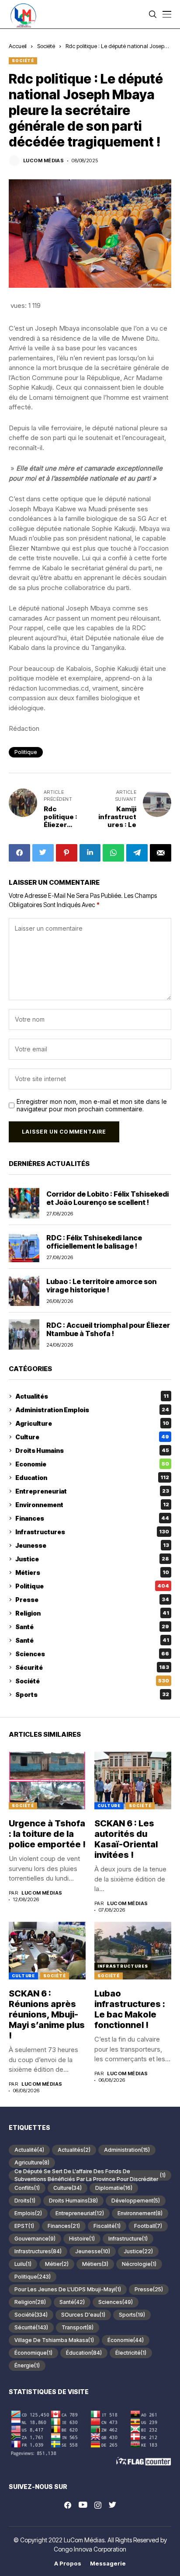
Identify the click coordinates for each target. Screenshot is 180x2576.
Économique (33, 2353)
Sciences (92, 1654)
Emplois (28, 2213)
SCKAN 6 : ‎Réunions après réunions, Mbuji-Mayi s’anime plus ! (47, 2014)
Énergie (27, 2365)
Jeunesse (92, 1545)
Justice (92, 1559)
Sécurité (92, 1667)
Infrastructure (128, 2239)
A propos (68, 2564)
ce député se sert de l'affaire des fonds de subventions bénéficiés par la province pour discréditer (90, 2175)
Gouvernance (35, 2239)
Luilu (23, 2264)
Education (92, 1478)
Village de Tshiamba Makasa (54, 2340)
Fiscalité (107, 2226)
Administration (127, 2150)
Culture (92, 1437)
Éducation (84, 2353)
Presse (92, 1600)
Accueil (18, 46)
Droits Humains (92, 1450)
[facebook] (68, 2505)
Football (148, 2226)
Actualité (29, 2150)
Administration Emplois (92, 1410)
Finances (92, 1518)
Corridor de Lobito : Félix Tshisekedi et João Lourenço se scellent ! (107, 1198)
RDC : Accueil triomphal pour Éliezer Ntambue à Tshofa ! (108, 1329)
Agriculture (92, 1423)
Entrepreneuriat (92, 1491)
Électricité (131, 2353)
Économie (126, 2340)
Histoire (82, 2239)
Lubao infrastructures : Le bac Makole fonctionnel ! (130, 2009)
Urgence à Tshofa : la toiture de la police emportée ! (47, 1834)
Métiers (92, 1572)
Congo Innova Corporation (90, 2549)
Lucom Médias (43, 161)
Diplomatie (114, 2188)
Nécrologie (139, 2264)
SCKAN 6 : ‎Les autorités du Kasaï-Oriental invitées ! (126, 1839)
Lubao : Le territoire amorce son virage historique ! (101, 1286)
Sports (92, 1695)
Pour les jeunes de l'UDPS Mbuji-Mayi (68, 2289)
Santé (92, 1627)
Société (46, 46)
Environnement (92, 1505)
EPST (24, 2226)
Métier (57, 2264)
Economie (92, 1464)
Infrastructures (92, 1532)
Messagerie (108, 2564)
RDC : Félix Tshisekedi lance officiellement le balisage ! (94, 1242)
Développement (136, 2201)
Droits (25, 2201)
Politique (26, 752)
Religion (92, 1613)
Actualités (92, 1396)
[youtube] (83, 2505)
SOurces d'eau (83, 2315)
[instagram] (98, 2505)
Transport (78, 2327)
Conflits (27, 2188)
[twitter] (112, 2505)
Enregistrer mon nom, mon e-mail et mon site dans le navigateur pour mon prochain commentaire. (92, 1105)
